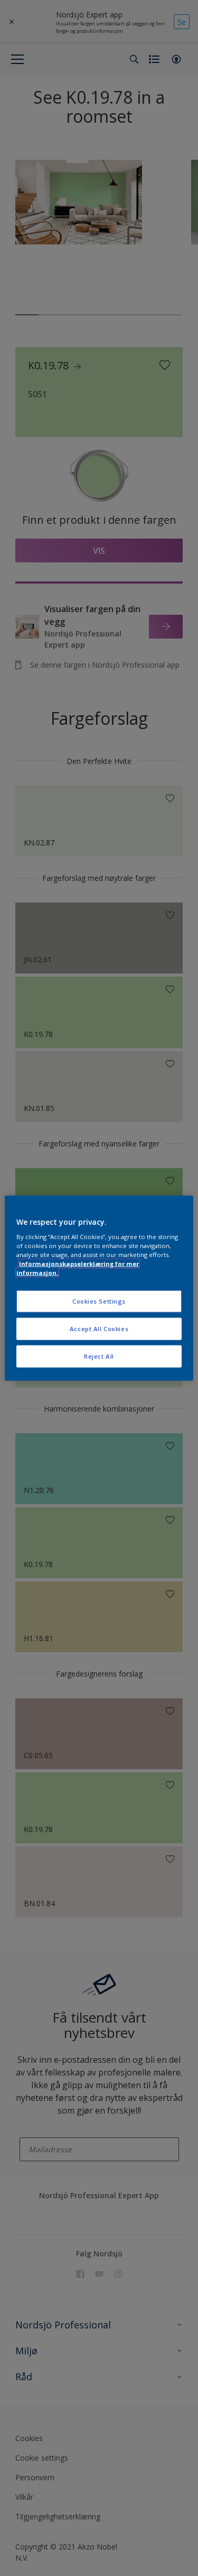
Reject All (99, 1356)
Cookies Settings (99, 1301)
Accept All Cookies (99, 1329)
